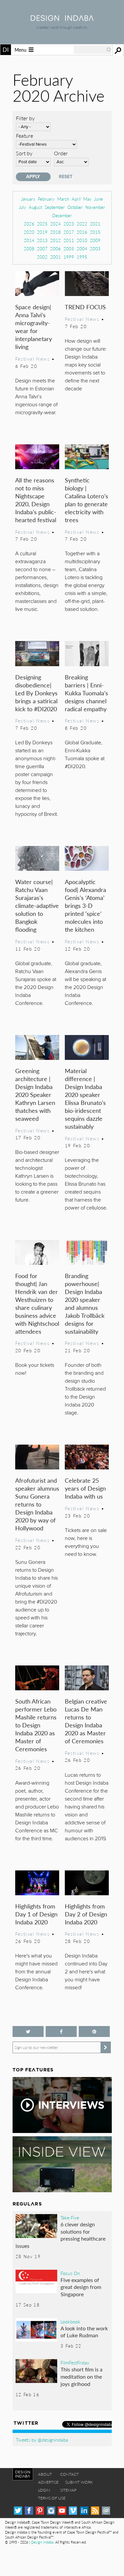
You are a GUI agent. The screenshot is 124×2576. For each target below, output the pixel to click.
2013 (42, 240)
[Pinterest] (40, 2511)
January (28, 199)
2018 (56, 232)
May (87, 199)
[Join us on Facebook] (61, 2031)
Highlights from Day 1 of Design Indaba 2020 (36, 1914)
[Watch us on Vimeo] (73, 2511)
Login (44, 2490)
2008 (29, 248)
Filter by (25, 118)
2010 (82, 240)
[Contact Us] (106, 2511)
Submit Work (79, 2482)
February (46, 199)
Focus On (70, 2273)
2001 (56, 257)
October (75, 207)
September (55, 207)
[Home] (62, 19)
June (99, 199)
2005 (69, 248)
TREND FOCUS (85, 307)
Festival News (33, 359)
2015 (95, 232)
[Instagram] (51, 2511)
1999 (69, 257)
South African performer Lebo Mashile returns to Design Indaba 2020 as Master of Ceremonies (36, 1725)
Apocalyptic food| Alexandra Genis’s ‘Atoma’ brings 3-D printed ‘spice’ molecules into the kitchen (85, 905)
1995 (82, 257)
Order (61, 153)
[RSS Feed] (95, 2511)
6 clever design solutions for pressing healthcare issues (61, 2235)
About (45, 2474)
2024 (56, 224)
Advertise (48, 2482)
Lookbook (70, 2321)
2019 (42, 232)
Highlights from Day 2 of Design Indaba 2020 (86, 1914)
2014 (29, 240)
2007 (42, 248)
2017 (69, 232)
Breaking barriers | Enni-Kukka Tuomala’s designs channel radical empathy (86, 693)
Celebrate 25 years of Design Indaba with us (85, 1488)
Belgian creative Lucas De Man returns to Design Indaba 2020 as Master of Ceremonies (86, 1721)
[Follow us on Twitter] (28, 2031)
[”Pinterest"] (94, 2031)
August (35, 207)
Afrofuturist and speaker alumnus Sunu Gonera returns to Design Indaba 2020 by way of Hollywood (37, 1504)
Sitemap (68, 2490)
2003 (95, 248)
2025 (42, 224)
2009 (95, 240)
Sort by (24, 153)
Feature (24, 136)
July (22, 207)
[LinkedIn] (84, 2511)
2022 (82, 224)
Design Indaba (42, 2542)
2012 (56, 240)
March (63, 199)
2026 (29, 224)
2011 (69, 240)
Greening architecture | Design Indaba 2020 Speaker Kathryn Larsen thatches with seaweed (35, 1094)
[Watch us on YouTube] (62, 2511)
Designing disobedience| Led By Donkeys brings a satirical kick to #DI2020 (36, 693)
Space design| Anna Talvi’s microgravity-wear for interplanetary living (34, 327)
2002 (42, 257)
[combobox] (93, 50)
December (62, 215)
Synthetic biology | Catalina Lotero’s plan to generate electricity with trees (86, 500)
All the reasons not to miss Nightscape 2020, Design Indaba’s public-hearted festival (36, 500)
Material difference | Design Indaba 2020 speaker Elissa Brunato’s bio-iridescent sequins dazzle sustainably (85, 1098)
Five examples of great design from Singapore (81, 2287)
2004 (82, 248)
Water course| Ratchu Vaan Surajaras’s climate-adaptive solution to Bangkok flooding (37, 905)
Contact (69, 2474)
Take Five (70, 2217)
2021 (95, 224)
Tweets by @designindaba (42, 2440)
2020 (29, 232)
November (95, 207)
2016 (82, 232)
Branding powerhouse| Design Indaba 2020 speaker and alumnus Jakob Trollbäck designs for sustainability (85, 1303)
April (76, 199)
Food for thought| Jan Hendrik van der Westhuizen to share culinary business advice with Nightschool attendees (37, 1303)
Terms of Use (52, 2498)
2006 (56, 248)
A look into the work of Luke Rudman (84, 2332)
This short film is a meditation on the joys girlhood (82, 2376)
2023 (69, 224)
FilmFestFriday (75, 2362)
